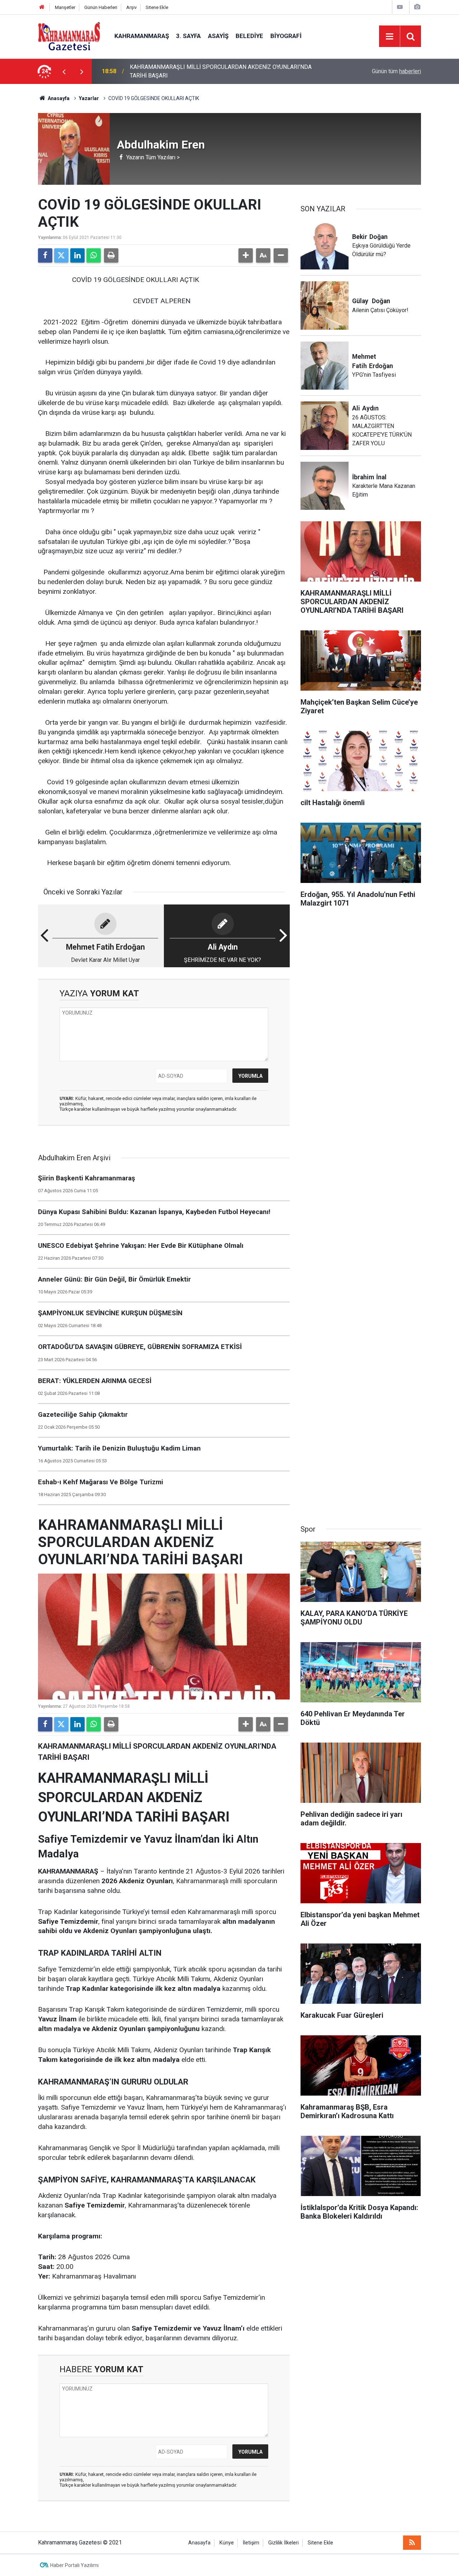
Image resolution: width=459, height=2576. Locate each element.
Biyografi (286, 36)
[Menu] (389, 37)
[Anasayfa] (42, 7)
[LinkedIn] (77, 255)
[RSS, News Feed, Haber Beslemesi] (412, 2543)
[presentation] (64, 71)
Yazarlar (89, 98)
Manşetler (65, 7)
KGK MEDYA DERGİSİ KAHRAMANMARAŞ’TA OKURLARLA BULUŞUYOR (219, 71)
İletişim (251, 2543)
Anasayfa (58, 98)
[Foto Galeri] (417, 7)
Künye (227, 2543)
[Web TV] (400, 7)
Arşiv (131, 7)
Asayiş (218, 36)
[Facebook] (45, 255)
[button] (246, 255)
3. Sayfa (188, 36)
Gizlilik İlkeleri (283, 2543)
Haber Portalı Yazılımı (74, 2565)
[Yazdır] (111, 255)
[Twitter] (61, 255)
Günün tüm (396, 71)
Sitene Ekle (157, 7)
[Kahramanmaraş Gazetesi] (69, 36)
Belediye (249, 36)
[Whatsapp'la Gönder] (94, 255)
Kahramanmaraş (142, 36)
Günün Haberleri (101, 7)
